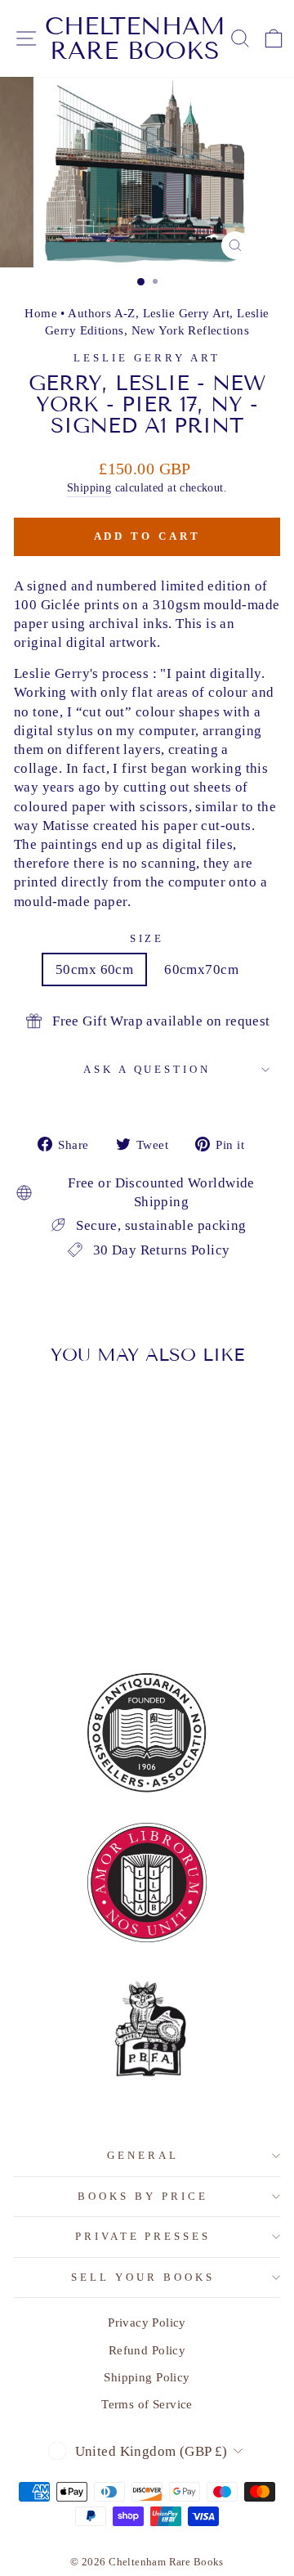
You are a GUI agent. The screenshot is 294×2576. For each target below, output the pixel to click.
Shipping (89, 487)
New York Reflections (190, 330)
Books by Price (143, 2196)
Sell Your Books (143, 2277)
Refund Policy (147, 2350)
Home (41, 313)
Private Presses (143, 2236)
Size (147, 938)
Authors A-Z (102, 313)
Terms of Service (147, 2404)
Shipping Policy (147, 2377)
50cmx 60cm (94, 969)
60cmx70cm (201, 969)
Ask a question (147, 1069)
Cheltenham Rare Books (135, 38)
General (143, 2155)
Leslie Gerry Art (187, 313)
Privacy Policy (147, 2322)
